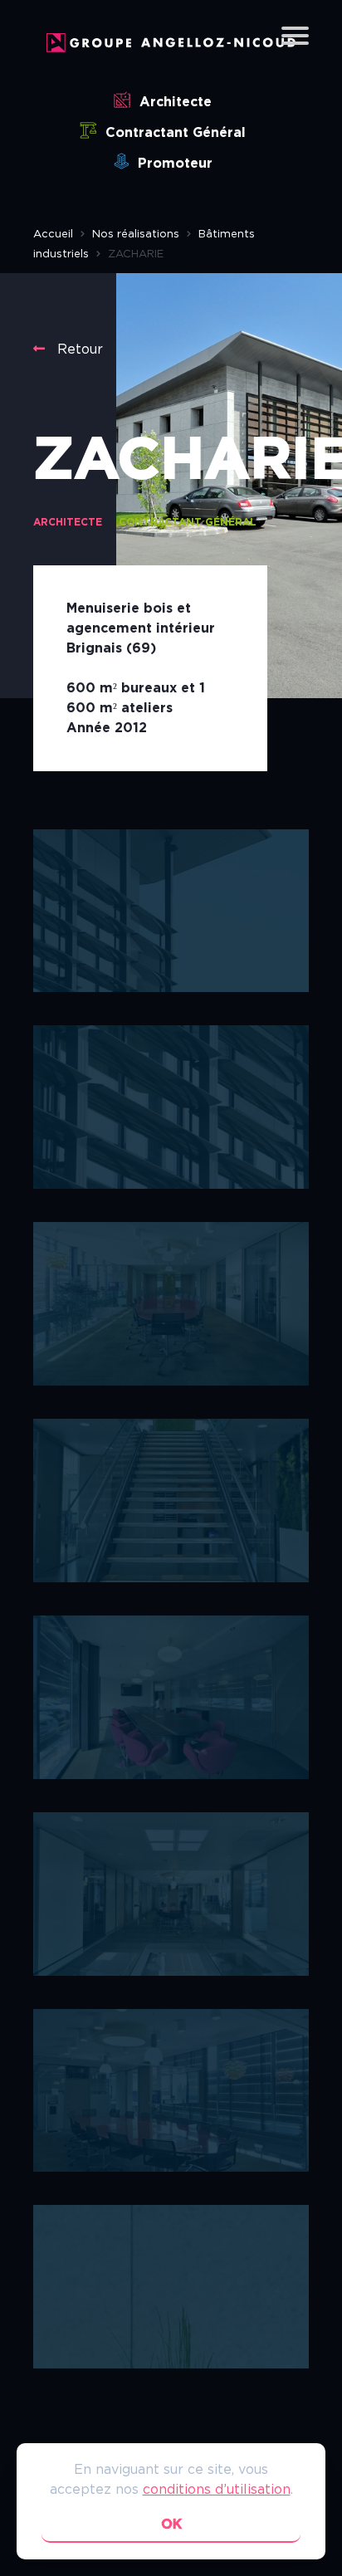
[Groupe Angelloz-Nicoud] (171, 48)
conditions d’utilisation (217, 2490)
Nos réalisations (136, 235)
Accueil (53, 235)
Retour (78, 349)
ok (171, 2525)
